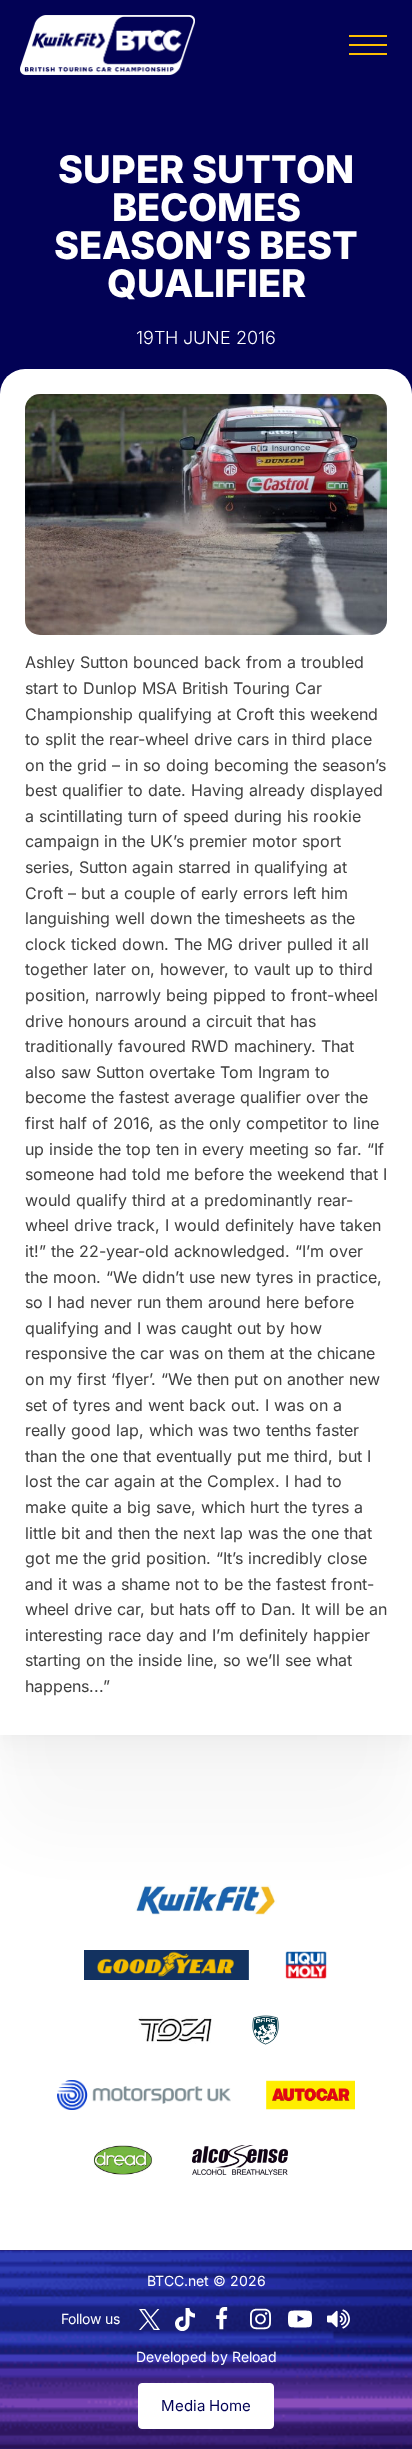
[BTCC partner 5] (265, 2030)
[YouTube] (300, 2319)
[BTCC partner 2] (166, 1965)
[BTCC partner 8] (123, 2160)
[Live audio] (339, 2319)
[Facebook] (222, 2319)
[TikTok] (185, 2319)
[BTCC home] (107, 45)
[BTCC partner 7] (310, 2095)
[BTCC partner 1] (206, 1900)
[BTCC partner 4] (174, 2030)
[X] (149, 2319)
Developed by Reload (206, 2356)
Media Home (206, 2405)
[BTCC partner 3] (306, 1965)
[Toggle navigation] (368, 45)
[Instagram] (261, 2319)
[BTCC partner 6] (143, 2095)
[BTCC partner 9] (240, 2160)
